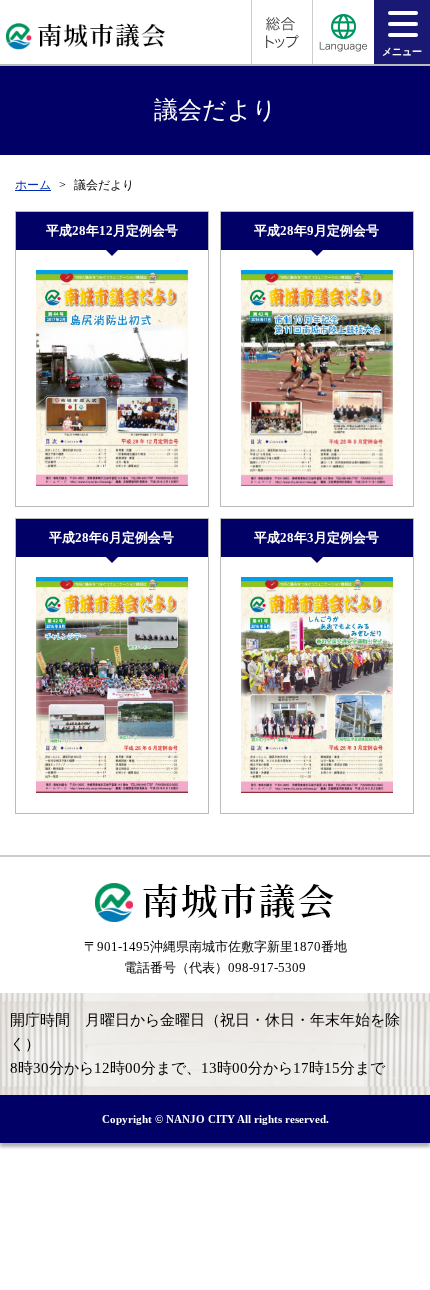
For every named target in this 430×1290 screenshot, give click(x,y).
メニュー (402, 51)
